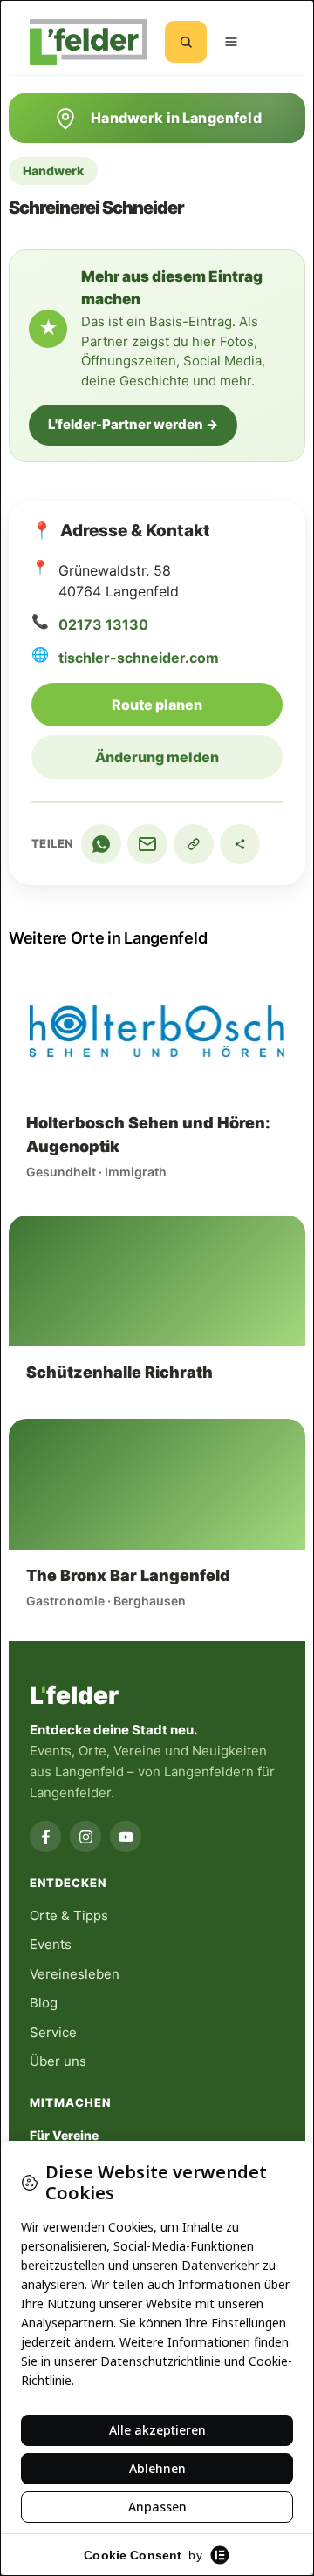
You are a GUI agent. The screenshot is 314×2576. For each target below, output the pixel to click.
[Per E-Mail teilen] (147, 844)
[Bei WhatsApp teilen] (101, 844)
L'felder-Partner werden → (133, 424)
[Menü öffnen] (231, 42)
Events (51, 1944)
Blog (44, 2003)
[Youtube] (126, 1837)
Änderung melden (157, 757)
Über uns (58, 2061)
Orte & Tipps (69, 1915)
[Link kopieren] (194, 844)
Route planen (197, 704)
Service (53, 2032)
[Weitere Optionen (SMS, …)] (240, 844)
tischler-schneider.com (139, 658)
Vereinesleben (75, 1974)
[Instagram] (85, 1837)
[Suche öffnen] (186, 42)
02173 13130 (103, 624)
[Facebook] (45, 1837)
